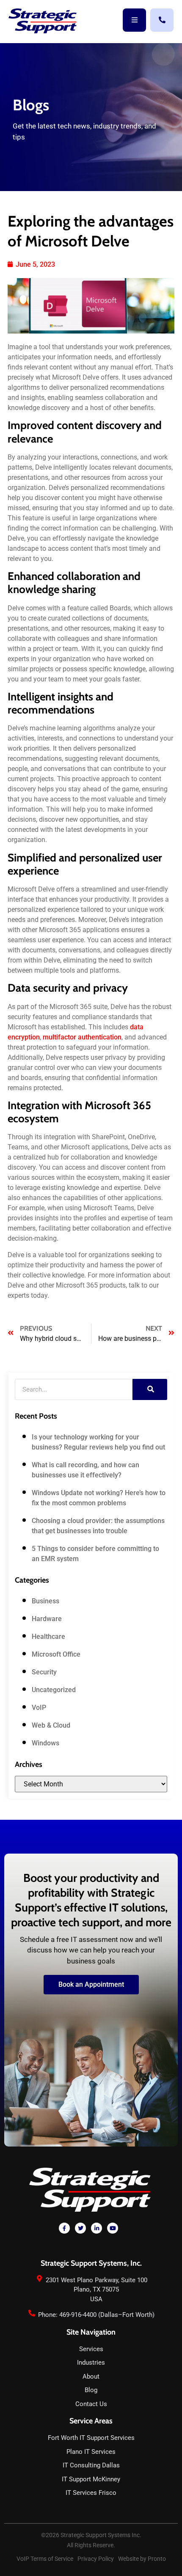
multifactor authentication (82, 1037)
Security (44, 1672)
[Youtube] (113, 2228)
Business (45, 1601)
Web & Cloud (51, 1725)
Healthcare (48, 1637)
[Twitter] (80, 2228)
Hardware (47, 1619)
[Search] (150, 1389)
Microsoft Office (56, 1654)
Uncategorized (54, 1690)
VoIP (39, 1708)
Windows (45, 1743)
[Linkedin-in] (97, 2228)
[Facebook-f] (64, 2228)
